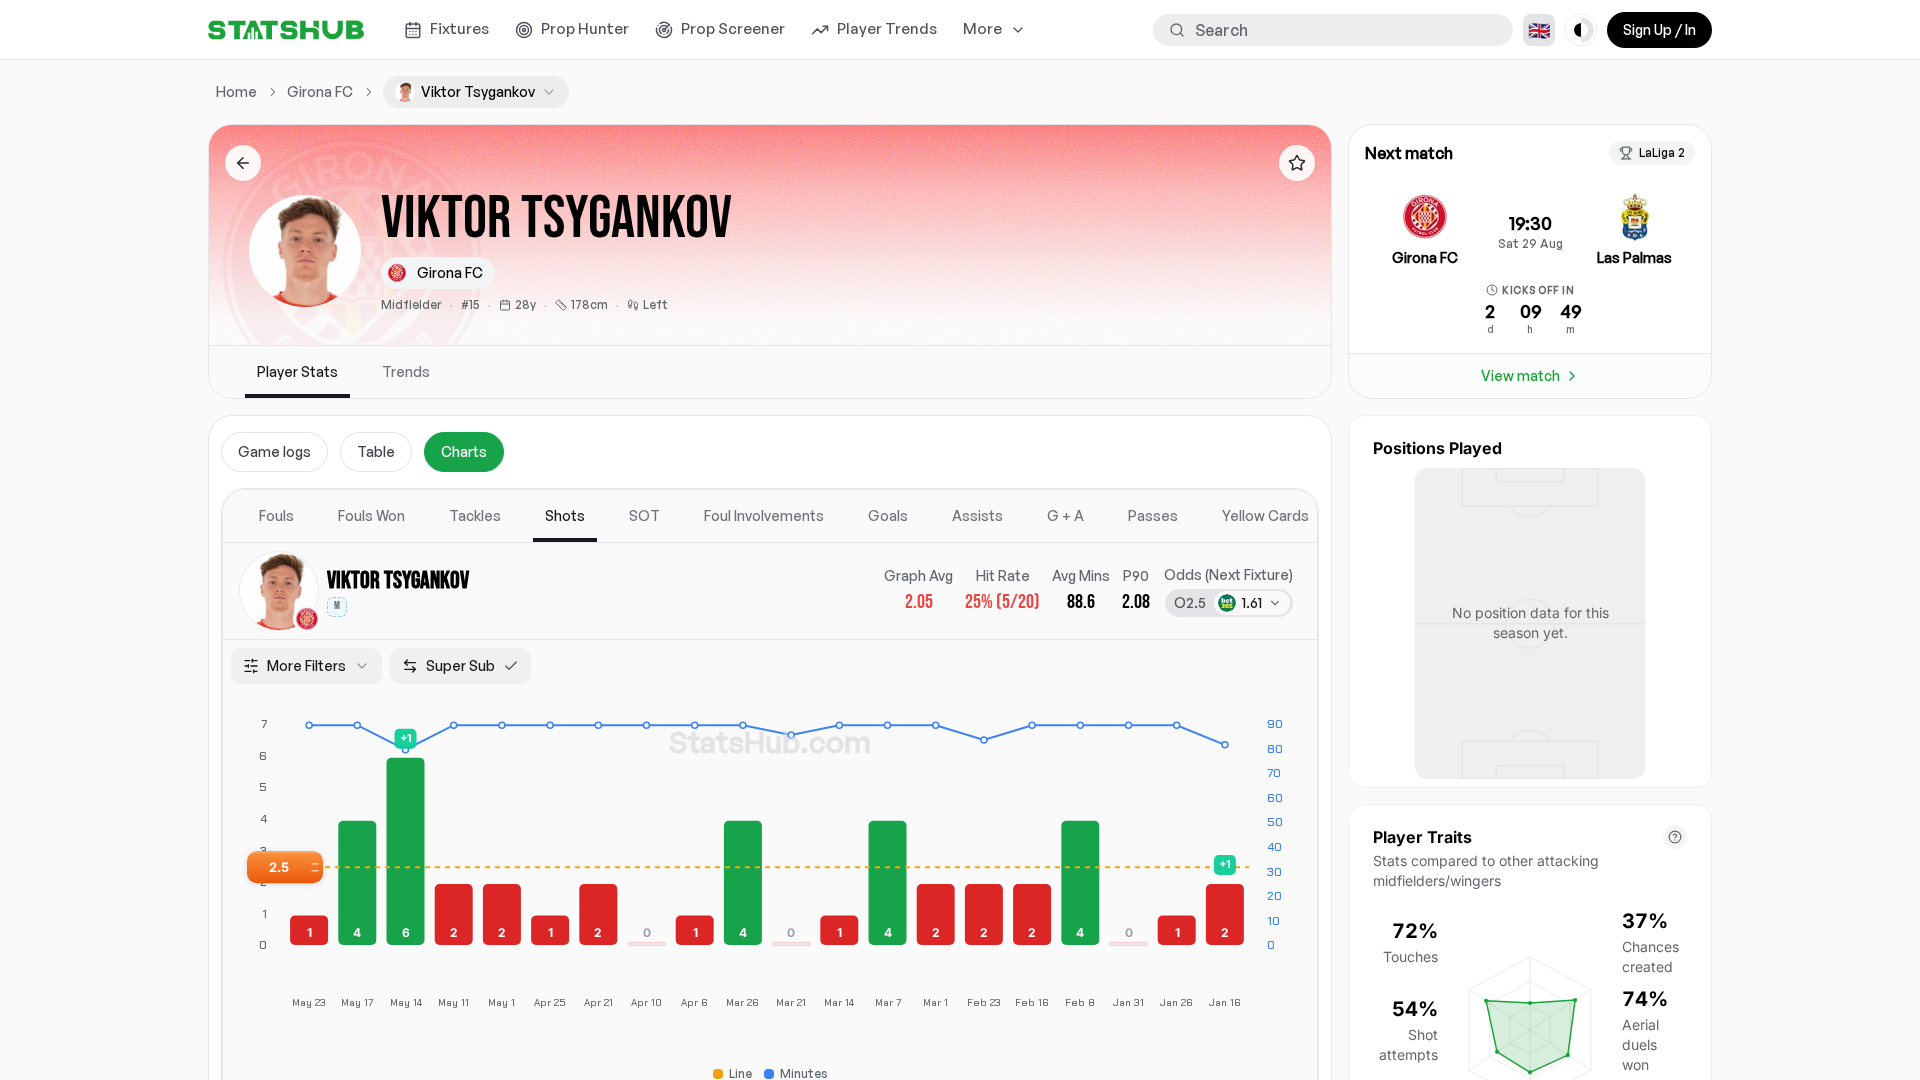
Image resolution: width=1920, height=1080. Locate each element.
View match (1520, 375)
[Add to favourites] (1297, 163)
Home (236, 91)
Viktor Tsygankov (398, 580)
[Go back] (243, 163)
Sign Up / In (1659, 29)
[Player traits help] (1675, 837)
